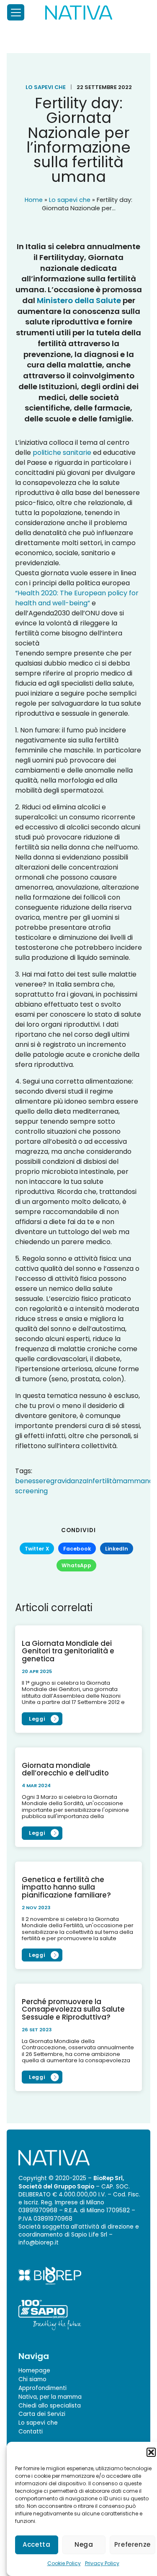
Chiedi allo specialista (50, 2405)
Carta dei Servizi (42, 2414)
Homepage (34, 2371)
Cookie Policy (64, 2563)
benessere (33, 1481)
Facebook (77, 1549)
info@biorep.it (39, 2243)
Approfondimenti (42, 2388)
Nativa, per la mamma (50, 2396)
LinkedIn (117, 1549)
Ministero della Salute (79, 300)
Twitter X (37, 1549)
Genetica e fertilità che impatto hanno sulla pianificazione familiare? (66, 1887)
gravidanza (68, 1481)
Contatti (31, 2432)
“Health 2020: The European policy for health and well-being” (77, 598)
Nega (84, 2544)
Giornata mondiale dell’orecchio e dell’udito (65, 1769)
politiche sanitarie (62, 453)
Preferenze (133, 2544)
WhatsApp (76, 1566)
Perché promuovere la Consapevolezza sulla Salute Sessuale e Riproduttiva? (73, 2009)
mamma (131, 1481)
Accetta (36, 2544)
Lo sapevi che (46, 87)
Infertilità (102, 1481)
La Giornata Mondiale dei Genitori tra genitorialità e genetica (68, 1651)
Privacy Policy (102, 2563)
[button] (151, 2452)
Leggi (37, 1719)
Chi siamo (32, 2379)
